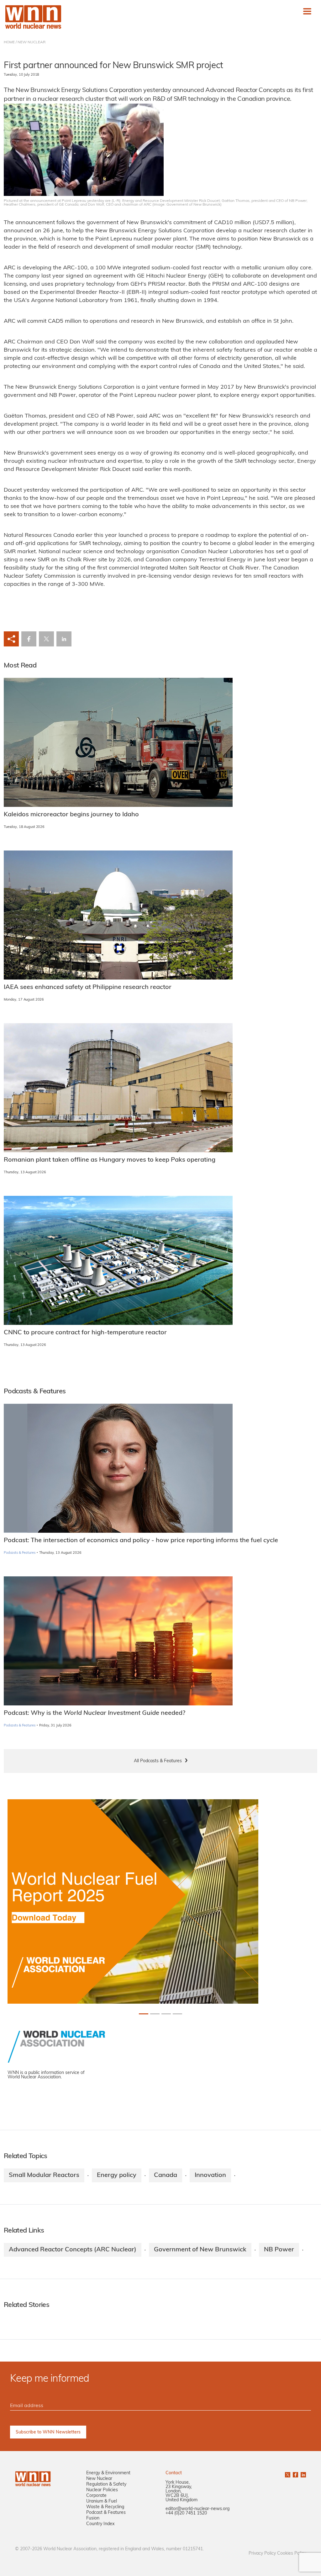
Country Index (100, 2524)
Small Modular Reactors (44, 2175)
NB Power (279, 2250)
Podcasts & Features (20, 1553)
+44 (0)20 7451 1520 (186, 2513)
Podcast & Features (106, 2513)
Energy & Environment (108, 2473)
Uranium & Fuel (102, 2501)
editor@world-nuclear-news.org (197, 2509)
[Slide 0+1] (144, 2014)
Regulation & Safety (106, 2484)
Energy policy (117, 2175)
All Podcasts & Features (158, 1761)
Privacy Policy (262, 2554)
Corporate (96, 2496)
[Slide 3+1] (177, 2014)
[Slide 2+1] (166, 2014)
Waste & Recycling (105, 2507)
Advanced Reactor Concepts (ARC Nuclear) (73, 2250)
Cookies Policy (292, 2554)
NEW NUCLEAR (32, 42)
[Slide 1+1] (155, 2014)
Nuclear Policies (102, 2490)
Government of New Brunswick (200, 2250)
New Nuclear (99, 2479)
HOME (9, 42)
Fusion (93, 2518)
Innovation (210, 2175)
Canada (166, 2175)
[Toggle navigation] (307, 11)
